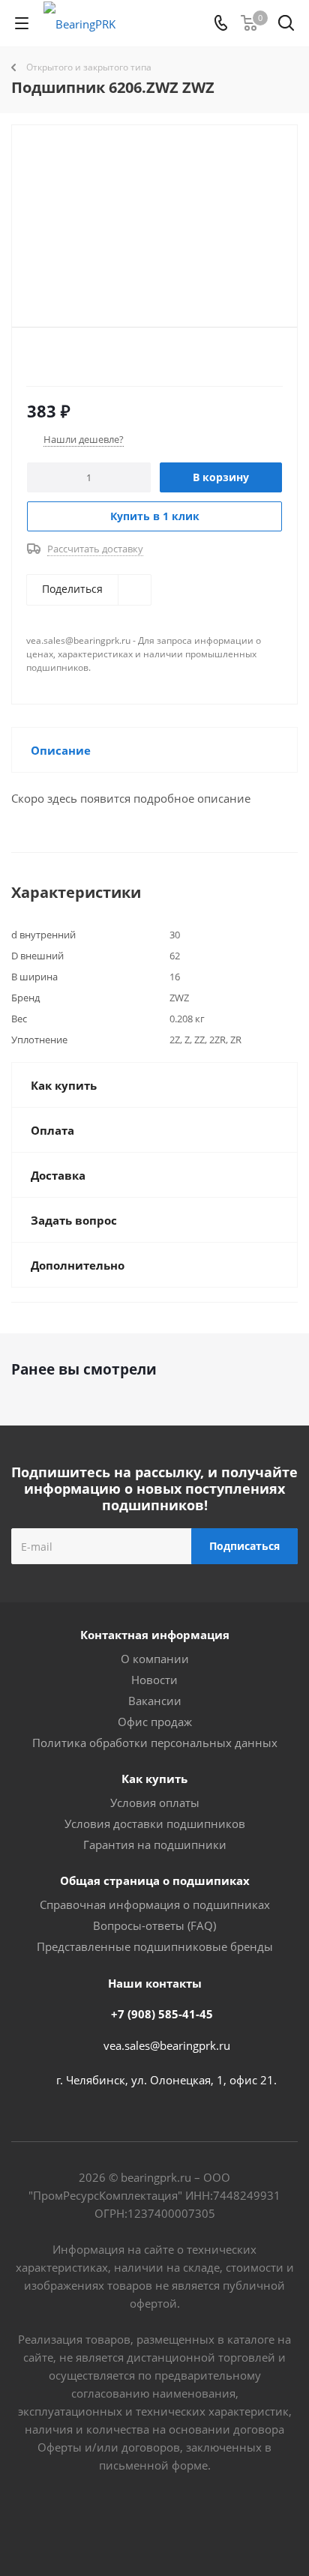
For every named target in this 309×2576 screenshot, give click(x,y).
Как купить (154, 1779)
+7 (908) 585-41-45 (162, 2014)
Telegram (136, 2523)
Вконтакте (98, 2523)
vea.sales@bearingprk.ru (167, 2045)
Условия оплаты (155, 1803)
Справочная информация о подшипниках (155, 1904)
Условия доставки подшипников (155, 1824)
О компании (155, 1659)
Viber (173, 2523)
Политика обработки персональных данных (155, 1743)
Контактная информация (155, 1635)
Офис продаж (155, 1722)
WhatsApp (211, 2523)
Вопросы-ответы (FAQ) (154, 1925)
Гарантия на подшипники (155, 1844)
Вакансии (155, 1701)
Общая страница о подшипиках (155, 1880)
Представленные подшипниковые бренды (155, 1946)
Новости (154, 1680)
